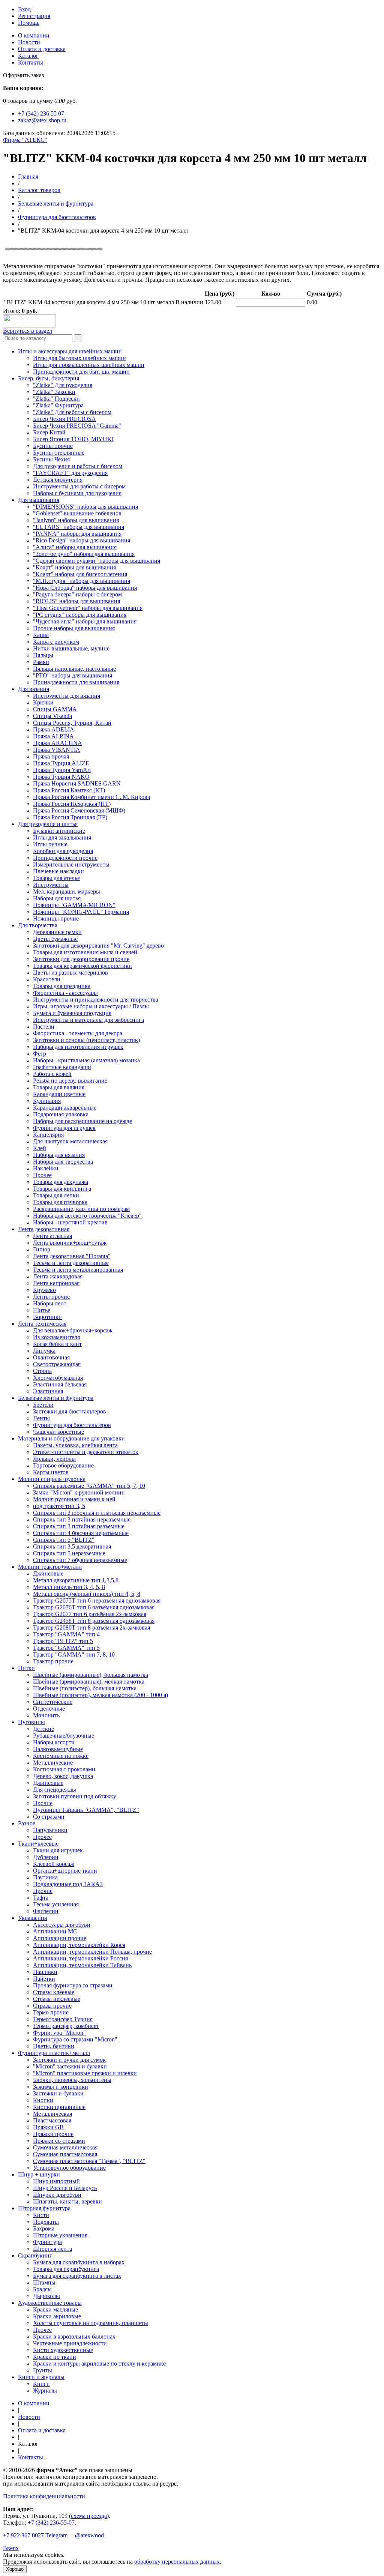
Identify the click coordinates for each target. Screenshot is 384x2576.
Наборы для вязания (59, 1155)
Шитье (42, 1310)
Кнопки (43, 2100)
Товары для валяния (59, 1087)
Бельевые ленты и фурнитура (56, 204)
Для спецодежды (55, 1790)
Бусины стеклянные (59, 453)
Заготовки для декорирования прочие (81, 959)
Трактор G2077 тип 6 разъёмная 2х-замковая (90, 1614)
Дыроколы (46, 2296)
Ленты (41, 1418)
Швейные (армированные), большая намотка (91, 1675)
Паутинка (45, 1877)
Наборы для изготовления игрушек (78, 1047)
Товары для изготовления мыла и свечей (85, 952)
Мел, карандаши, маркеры (67, 891)
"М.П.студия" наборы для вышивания (82, 581)
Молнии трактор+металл (50, 1567)
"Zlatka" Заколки (54, 392)
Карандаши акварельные (65, 1108)
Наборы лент (50, 1303)
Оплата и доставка (42, 49)
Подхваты (46, 2222)
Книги (41, 2384)
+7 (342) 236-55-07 (51, 2523)
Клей (40, 1148)
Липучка (44, 1351)
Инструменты (51, 885)
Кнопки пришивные (59, 2107)
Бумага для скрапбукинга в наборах (79, 2262)
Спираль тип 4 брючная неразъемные (81, 1533)
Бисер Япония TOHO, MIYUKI (73, 439)
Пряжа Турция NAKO (61, 777)
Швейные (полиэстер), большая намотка (85, 1688)
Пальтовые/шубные (58, 1749)
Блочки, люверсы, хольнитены (72, 2080)
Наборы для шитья (57, 898)
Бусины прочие (53, 446)
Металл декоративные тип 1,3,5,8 (76, 1580)
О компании (34, 35)
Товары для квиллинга (62, 1189)
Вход (24, 9)
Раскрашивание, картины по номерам (81, 1209)
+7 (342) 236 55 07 (41, 113)
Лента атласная (52, 1236)
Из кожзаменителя (56, 1337)
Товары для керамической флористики (82, 966)
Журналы (45, 2390)
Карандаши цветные (59, 1094)
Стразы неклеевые (57, 1999)
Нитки (26, 1668)
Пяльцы (43, 655)
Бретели (43, 1405)
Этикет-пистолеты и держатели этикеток (86, 1452)
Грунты (43, 2370)
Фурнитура (47, 2242)
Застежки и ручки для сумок (69, 2060)
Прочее (42, 1175)
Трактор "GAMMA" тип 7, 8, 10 (74, 1654)
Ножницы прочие (56, 918)
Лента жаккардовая (58, 1276)
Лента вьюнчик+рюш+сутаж (70, 1243)
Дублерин (46, 1857)
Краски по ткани (55, 2357)
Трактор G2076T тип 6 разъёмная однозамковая (94, 1607)
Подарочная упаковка (61, 1114)
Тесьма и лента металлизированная (78, 1270)
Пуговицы (31, 1722)
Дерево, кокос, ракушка (63, 1776)
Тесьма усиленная (56, 1904)
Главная (28, 176)
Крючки (43, 702)
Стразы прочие (52, 2006)
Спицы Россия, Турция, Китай (72, 723)
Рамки (41, 662)
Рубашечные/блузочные (64, 1736)
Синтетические (53, 1702)
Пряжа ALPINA (53, 736)
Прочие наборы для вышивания (74, 628)
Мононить (46, 1715)
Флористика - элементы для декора (78, 1033)
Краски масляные (55, 2309)
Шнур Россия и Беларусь (65, 2188)
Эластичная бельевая (60, 1384)
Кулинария (47, 1101)
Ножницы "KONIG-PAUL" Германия (81, 912)
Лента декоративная (44, 1229)
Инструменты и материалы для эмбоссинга (88, 1020)
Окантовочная (51, 1357)
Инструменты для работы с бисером (79, 486)
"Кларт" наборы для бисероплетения (80, 574)
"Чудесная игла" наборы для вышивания (85, 621)
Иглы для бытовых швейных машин (79, 358)
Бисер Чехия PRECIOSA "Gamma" (77, 426)
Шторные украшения (60, 2235)
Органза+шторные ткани (65, 1871)
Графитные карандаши (62, 1067)
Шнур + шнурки (39, 2174)
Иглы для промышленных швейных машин (89, 365)
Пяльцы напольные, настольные (74, 669)
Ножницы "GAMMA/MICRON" (74, 905)
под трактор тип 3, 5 (59, 1506)
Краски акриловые (57, 2316)
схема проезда (89, 2516)
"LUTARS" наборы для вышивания (79, 527)
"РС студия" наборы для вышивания (80, 615)
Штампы (44, 2282)
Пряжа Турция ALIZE (61, 763)
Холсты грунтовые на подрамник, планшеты (91, 2323)
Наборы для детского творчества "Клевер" (87, 1216)
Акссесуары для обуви (62, 1925)
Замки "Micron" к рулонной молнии (79, 1492)
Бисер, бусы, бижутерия (49, 378)
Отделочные (49, 1709)
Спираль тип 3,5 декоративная (72, 1546)
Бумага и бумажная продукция (72, 1013)
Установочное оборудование (69, 2168)
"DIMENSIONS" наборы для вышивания (85, 507)
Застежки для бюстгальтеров (70, 1411)
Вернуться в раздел (28, 331)
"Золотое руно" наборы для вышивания (84, 554)
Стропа (42, 1371)
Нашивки (45, 1972)
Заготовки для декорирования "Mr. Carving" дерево (98, 946)
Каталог (28, 56)
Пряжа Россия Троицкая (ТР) (70, 817)
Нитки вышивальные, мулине (71, 648)
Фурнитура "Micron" (59, 2033)
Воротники (47, 1317)
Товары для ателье (56, 878)
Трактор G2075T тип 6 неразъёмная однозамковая (97, 1600)
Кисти (41, 2215)
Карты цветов (51, 1472)
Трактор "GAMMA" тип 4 (66, 1634)
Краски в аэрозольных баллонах (74, 2336)
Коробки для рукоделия (63, 851)
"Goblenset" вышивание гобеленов (77, 513)
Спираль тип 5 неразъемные (69, 1553)
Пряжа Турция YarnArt (62, 770)
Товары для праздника (62, 986)
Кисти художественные (63, 2350)
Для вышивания (39, 500)
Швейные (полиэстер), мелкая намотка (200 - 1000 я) (100, 1695)
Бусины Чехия (51, 459)
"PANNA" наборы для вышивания (77, 534)
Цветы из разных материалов (70, 973)
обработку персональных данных (177, 2562)
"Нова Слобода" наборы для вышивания (85, 588)
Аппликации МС (55, 1931)
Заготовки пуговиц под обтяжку (75, 1796)
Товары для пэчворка (60, 1202)
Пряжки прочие (53, 2134)
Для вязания (34, 689)
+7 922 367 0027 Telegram (35, 2535)
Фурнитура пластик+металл (54, 2053)
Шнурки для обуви (57, 2195)
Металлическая (52, 2114)
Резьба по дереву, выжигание (70, 1081)
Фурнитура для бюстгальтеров (57, 217)
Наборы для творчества (63, 1162)
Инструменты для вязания (67, 696)
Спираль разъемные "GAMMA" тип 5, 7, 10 (89, 1486)
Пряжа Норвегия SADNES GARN (77, 783)
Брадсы (42, 2289)
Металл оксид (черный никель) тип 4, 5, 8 (87, 1594)
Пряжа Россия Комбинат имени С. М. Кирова (91, 797)
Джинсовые (48, 1573)
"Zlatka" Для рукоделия (63, 385)
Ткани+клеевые (38, 1844)
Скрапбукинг (35, 2255)
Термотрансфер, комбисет (66, 2026)
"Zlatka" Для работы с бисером (72, 412)
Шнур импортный (56, 2181)
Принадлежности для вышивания (76, 682)
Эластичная (48, 1391)
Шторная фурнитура (44, 2208)
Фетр (40, 1054)
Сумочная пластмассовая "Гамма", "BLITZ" (89, 2161)
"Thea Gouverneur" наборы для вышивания (88, 608)
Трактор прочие (53, 1661)
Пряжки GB (48, 2127)
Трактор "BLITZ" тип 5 (63, 1641)
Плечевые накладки (58, 871)
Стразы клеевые (54, 1992)
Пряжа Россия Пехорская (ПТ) (72, 804)
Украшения (32, 1918)
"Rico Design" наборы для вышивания (82, 540)
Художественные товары (50, 2303)
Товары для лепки (56, 1195)
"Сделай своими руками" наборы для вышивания (97, 561)
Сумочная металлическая (65, 2147)
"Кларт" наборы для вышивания (74, 567)
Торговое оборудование (63, 1465)
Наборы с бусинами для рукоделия (77, 493)
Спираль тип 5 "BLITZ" (64, 1540)
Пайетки (44, 1979)
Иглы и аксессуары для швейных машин (70, 351)
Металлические (53, 1763)
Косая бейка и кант (57, 1344)
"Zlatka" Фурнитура (58, 405)
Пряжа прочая (51, 756)
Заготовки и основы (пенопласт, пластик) (86, 1040)
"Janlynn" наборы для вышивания (76, 520)
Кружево (44, 1290)
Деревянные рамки (57, 932)
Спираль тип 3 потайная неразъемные (82, 1519)
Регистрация (34, 16)
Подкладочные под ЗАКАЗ (68, 1884)
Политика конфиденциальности (44, 2496)
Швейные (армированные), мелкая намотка (89, 1682)
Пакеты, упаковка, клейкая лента (75, 1445)
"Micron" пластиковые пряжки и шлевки (85, 2073)
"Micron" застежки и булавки (70, 2066)
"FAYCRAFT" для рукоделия (70, 473)
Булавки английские (59, 831)
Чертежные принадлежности (70, 2343)
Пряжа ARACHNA (58, 743)
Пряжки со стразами (59, 2141)
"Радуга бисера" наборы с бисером (77, 594)
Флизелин (46, 1911)
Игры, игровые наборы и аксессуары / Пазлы (91, 1006)
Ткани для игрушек (58, 1850)
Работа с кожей (52, 1074)
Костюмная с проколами (64, 1769)
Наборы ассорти (54, 1742)
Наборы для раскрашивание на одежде (82, 1121)
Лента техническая (42, 1324)
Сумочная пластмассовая (65, 2154)
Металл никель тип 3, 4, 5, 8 (69, 1587)
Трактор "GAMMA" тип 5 (66, 1648)
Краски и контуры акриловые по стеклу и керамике (99, 2363)
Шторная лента (52, 2249)
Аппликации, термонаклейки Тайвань (82, 1965)
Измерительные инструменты (71, 864)
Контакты (31, 62)
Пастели (44, 1027)
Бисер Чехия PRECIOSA (64, 419)
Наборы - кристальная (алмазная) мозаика (86, 1060)
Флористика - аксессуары (65, 993)
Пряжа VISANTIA (57, 750)
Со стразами (49, 1817)
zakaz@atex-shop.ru (42, 120)
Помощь (29, 23)
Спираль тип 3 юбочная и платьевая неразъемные (97, 1513)
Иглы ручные (50, 844)
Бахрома (44, 2228)
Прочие (43, 1803)
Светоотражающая (57, 1364)
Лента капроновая (56, 1283)
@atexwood (89, 2535)
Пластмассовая (52, 2120)
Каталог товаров (39, 190)
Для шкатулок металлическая (70, 1141)
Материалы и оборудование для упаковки (71, 1438)
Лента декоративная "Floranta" (72, 1256)
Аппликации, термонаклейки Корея (79, 1945)
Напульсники (50, 1830)
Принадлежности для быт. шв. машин (81, 372)
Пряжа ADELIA (54, 729)
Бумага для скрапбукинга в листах (77, 2276)
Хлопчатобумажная (58, 1378)
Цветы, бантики (54, 2046)
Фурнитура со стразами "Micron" (75, 2039)
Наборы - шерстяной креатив (70, 1222)
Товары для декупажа (61, 1182)
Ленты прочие (51, 1297)
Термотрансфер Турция (63, 2019)
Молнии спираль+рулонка (52, 1479)
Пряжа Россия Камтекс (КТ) (69, 790)
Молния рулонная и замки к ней (74, 1499)
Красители (47, 979)
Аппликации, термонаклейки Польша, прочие (92, 1952)
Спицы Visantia (52, 716)
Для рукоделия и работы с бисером (78, 466)
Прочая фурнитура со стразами (73, 1985)
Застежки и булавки (58, 2093)
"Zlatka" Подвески (56, 399)
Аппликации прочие (60, 1938)
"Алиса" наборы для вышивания (75, 547)
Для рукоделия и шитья (48, 824)
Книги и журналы (41, 2377)
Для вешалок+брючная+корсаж (73, 1330)
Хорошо (15, 2569)
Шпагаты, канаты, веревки (67, 2201)
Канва (41, 635)
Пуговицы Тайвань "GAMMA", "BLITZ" (86, 1810)
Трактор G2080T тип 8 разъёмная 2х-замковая (91, 1627)
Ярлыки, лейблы (54, 1459)
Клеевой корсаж (54, 1864)
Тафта (41, 1898)
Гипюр (42, 1249)
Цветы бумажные (55, 939)
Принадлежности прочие (65, 858)
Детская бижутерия (58, 480)
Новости (29, 42)
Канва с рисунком (56, 642)
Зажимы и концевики (61, 2087)
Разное (27, 1823)
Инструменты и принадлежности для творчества (96, 1000)
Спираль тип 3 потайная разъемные (79, 1526)
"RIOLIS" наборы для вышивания (76, 601)
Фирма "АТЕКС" (25, 140)
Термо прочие (51, 2012)
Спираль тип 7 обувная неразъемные (80, 1560)
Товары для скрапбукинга (66, 2269)
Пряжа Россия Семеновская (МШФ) (79, 810)
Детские (43, 1729)
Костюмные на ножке (61, 1756)
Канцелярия (48, 1135)
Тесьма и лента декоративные (71, 1263)
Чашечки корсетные (58, 1432)
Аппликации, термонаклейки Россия (80, 1958)
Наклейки (46, 1168)
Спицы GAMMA (55, 709)
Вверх (11, 2548)
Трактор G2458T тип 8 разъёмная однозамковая (94, 1621)
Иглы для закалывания (62, 837)
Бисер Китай (49, 432)
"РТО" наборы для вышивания (73, 675)
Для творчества (38, 925)
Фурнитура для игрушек (64, 1128)
